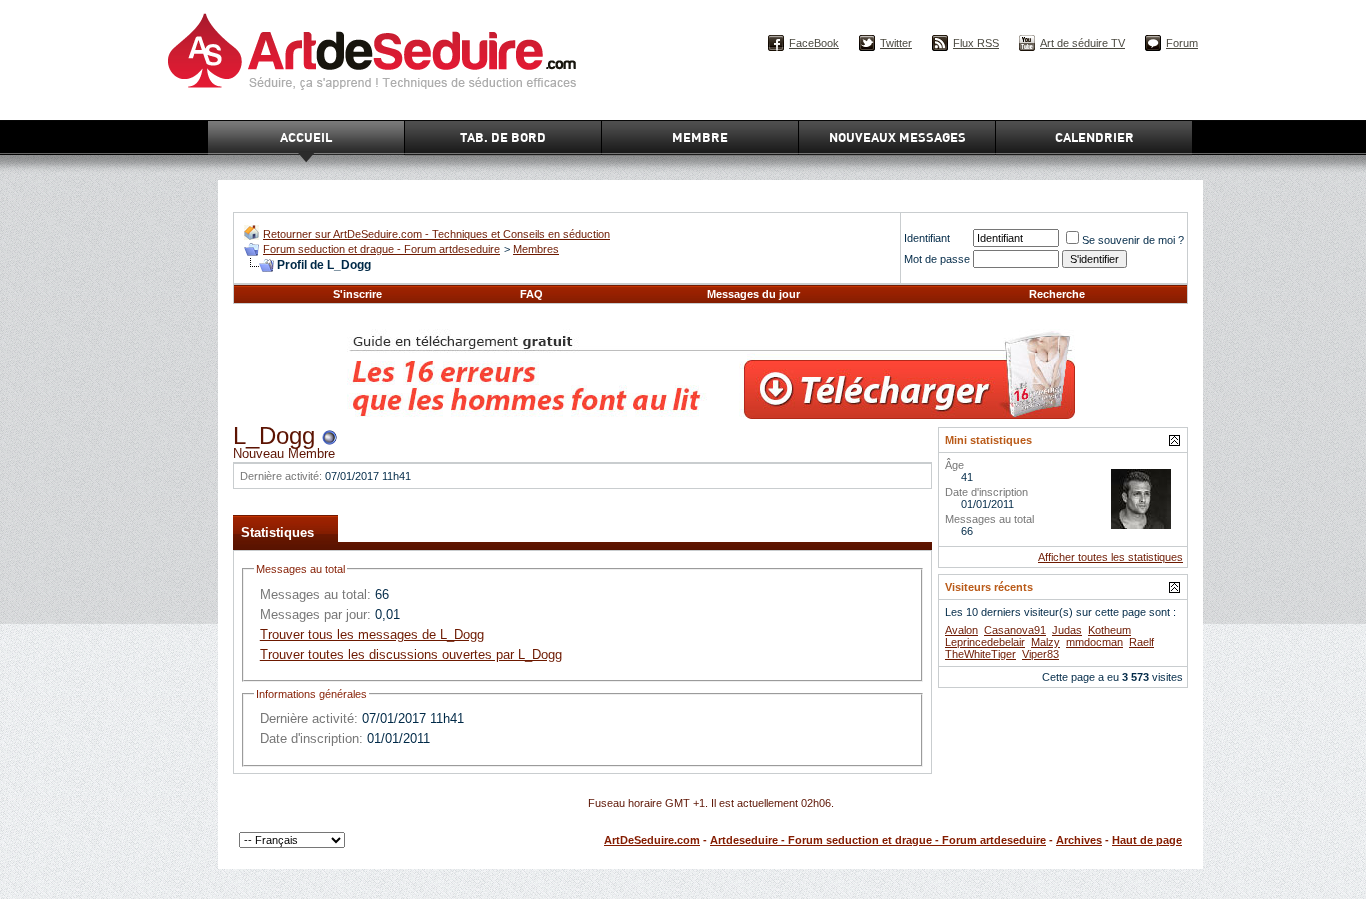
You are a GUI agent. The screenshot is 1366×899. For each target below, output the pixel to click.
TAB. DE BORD (503, 137)
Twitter (896, 43)
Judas (1067, 630)
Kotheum (1109, 630)
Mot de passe (937, 259)
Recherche (1057, 294)
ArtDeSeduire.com (652, 840)
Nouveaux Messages (897, 137)
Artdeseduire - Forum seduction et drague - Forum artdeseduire (878, 840)
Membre (700, 137)
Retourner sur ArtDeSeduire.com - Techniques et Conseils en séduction (436, 234)
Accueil (306, 137)
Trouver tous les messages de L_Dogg (372, 634)
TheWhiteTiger (980, 654)
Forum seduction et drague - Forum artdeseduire (381, 249)
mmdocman (1094, 642)
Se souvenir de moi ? (1133, 240)
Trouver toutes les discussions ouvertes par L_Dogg (411, 654)
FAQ (531, 294)
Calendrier (1094, 137)
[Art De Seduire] (251, 235)
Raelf (1141, 642)
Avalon (961, 630)
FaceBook (814, 43)
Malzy (1045, 642)
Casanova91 (1015, 630)
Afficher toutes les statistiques (1110, 557)
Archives (1079, 840)
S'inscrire (357, 294)
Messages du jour (753, 294)
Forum (1182, 43)
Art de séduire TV (1082, 43)
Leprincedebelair (985, 642)
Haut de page (1147, 840)
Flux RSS (976, 43)
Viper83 (1040, 654)
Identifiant (927, 238)
